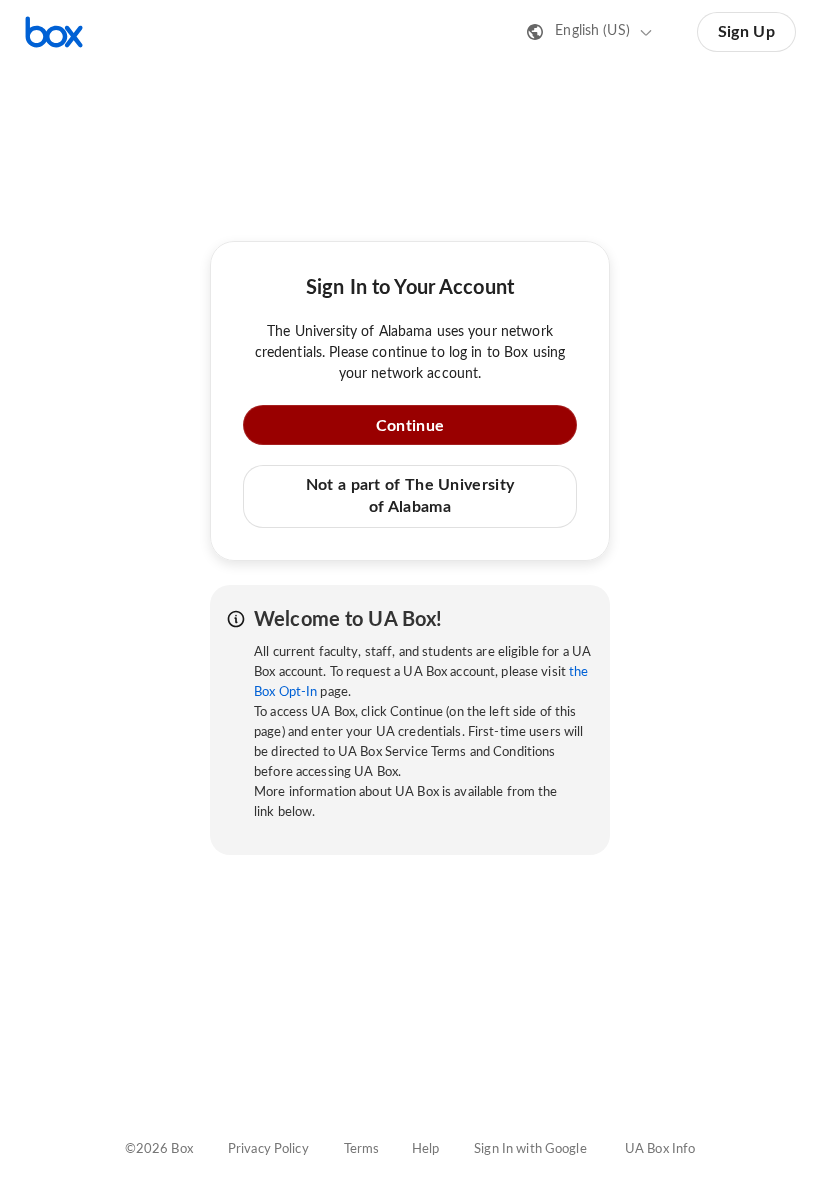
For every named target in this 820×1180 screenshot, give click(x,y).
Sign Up (746, 32)
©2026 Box (159, 1149)
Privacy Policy (268, 1149)
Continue (410, 426)
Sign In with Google (530, 1149)
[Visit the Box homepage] (54, 32)
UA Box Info (660, 1149)
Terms (362, 1149)
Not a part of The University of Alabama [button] (410, 496)
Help (426, 1149)
